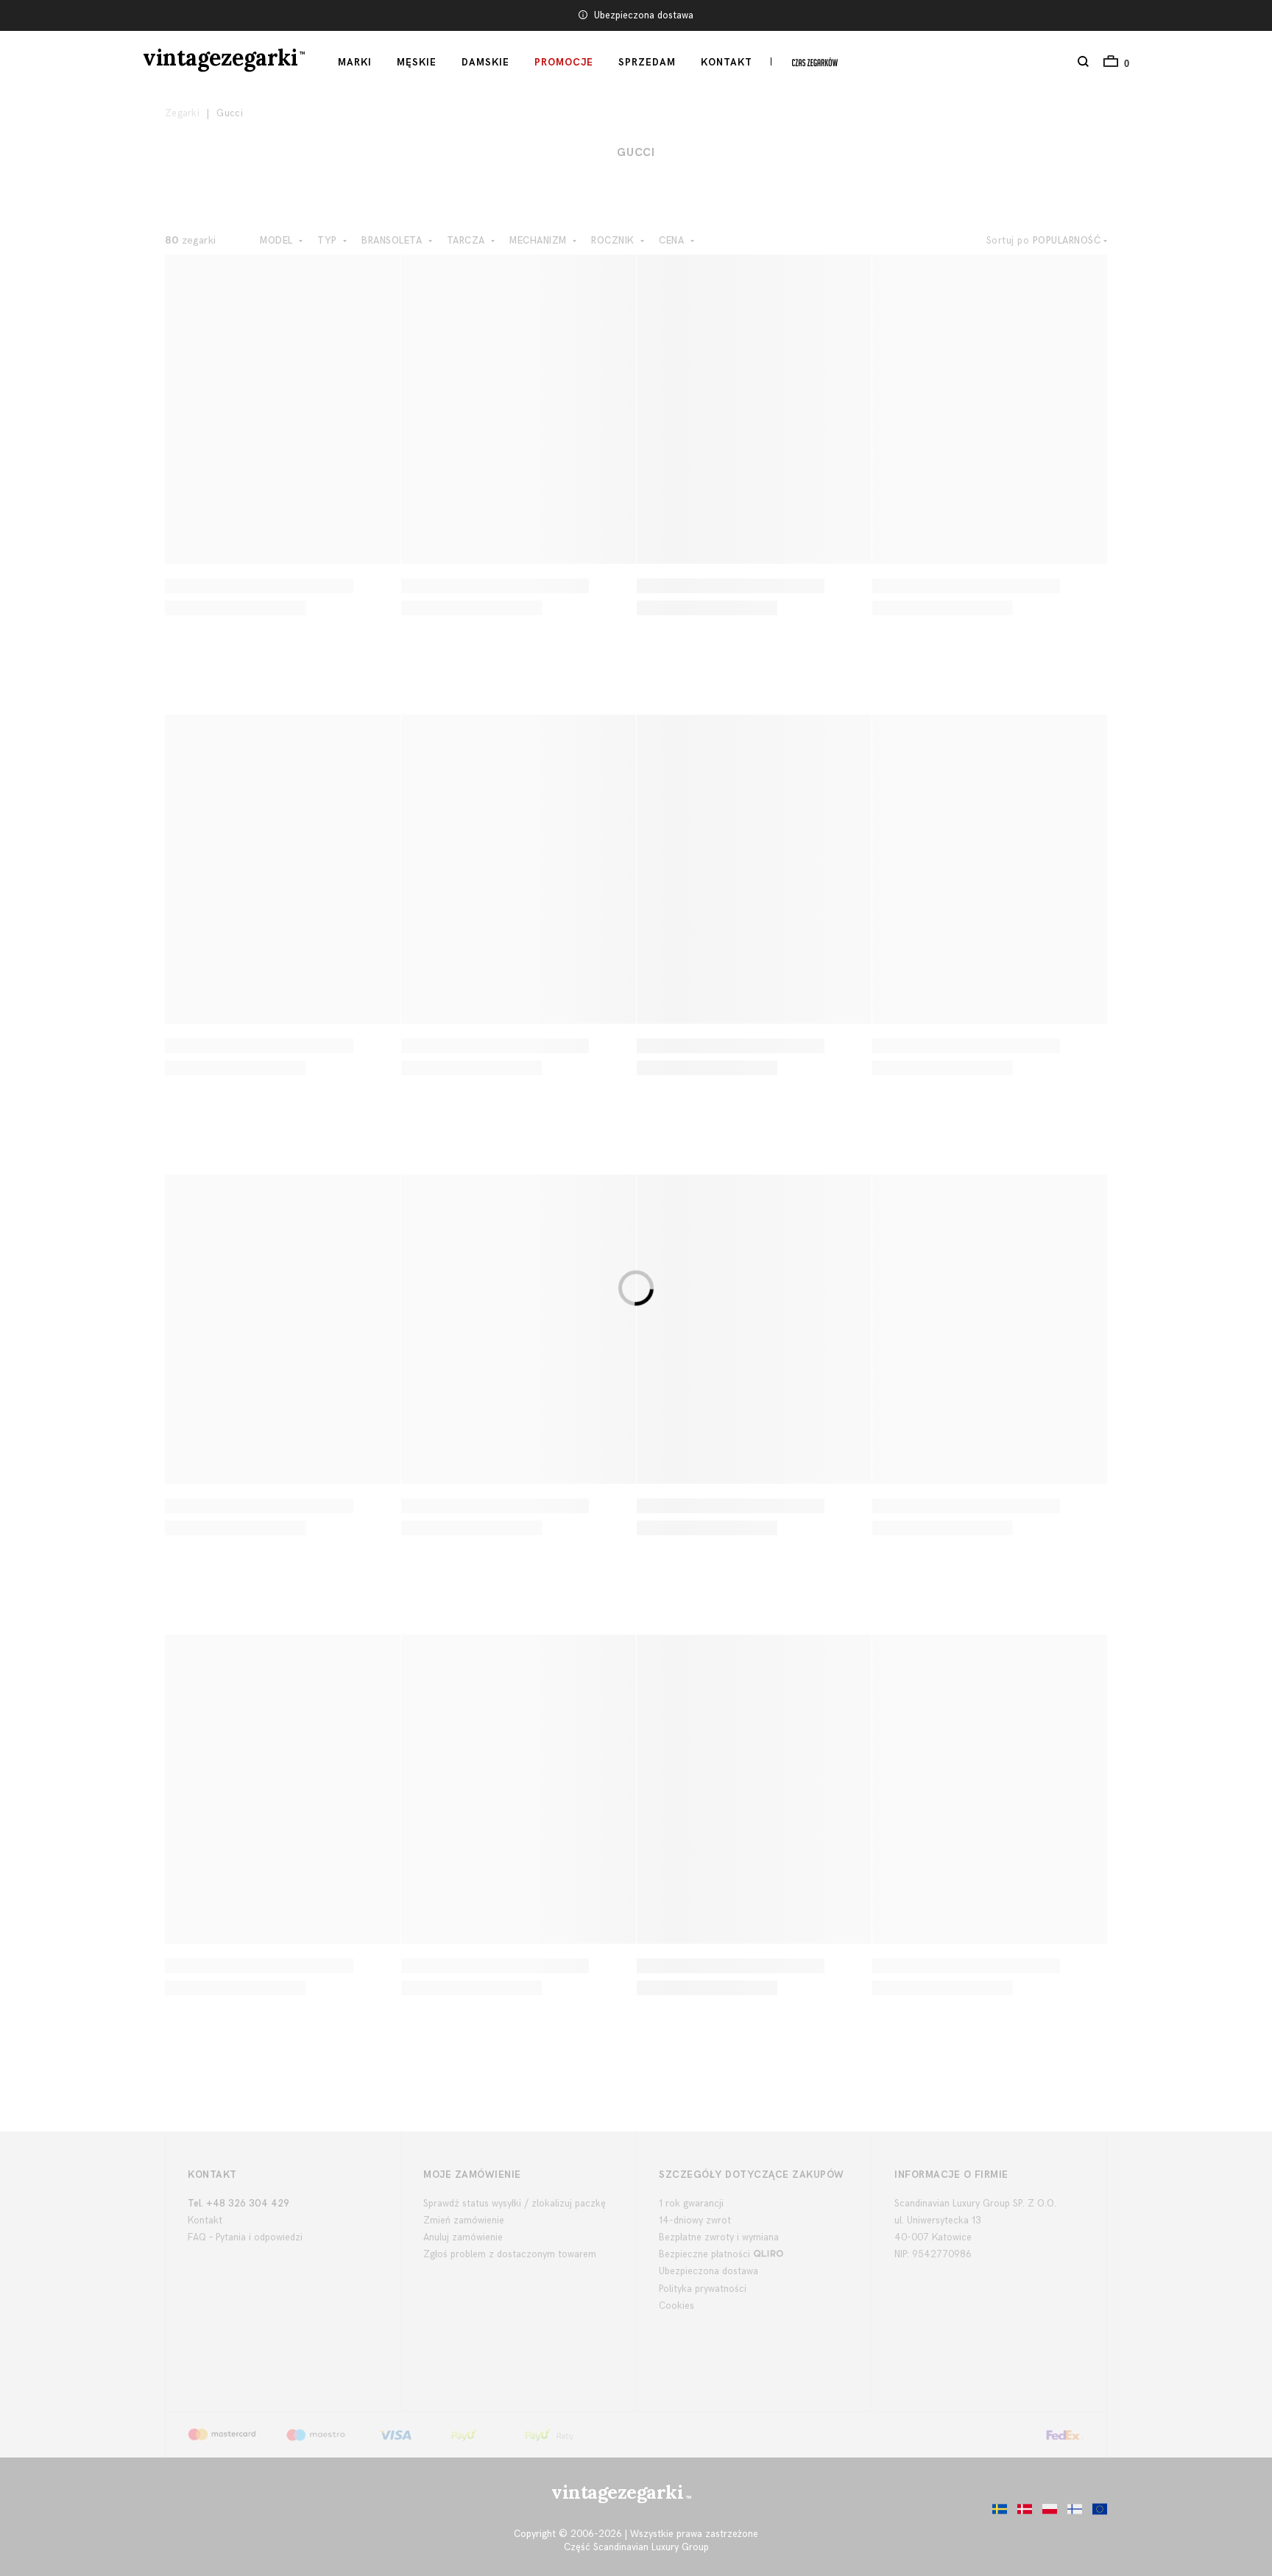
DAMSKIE (485, 63)
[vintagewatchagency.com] (1096, 2513)
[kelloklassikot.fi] (1071, 2513)
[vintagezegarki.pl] (1046, 2513)
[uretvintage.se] (996, 2513)
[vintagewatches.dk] (1021, 2513)
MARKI (355, 63)
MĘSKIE (417, 63)
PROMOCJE (564, 63)
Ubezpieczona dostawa (644, 15)
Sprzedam (647, 63)
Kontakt (727, 63)
